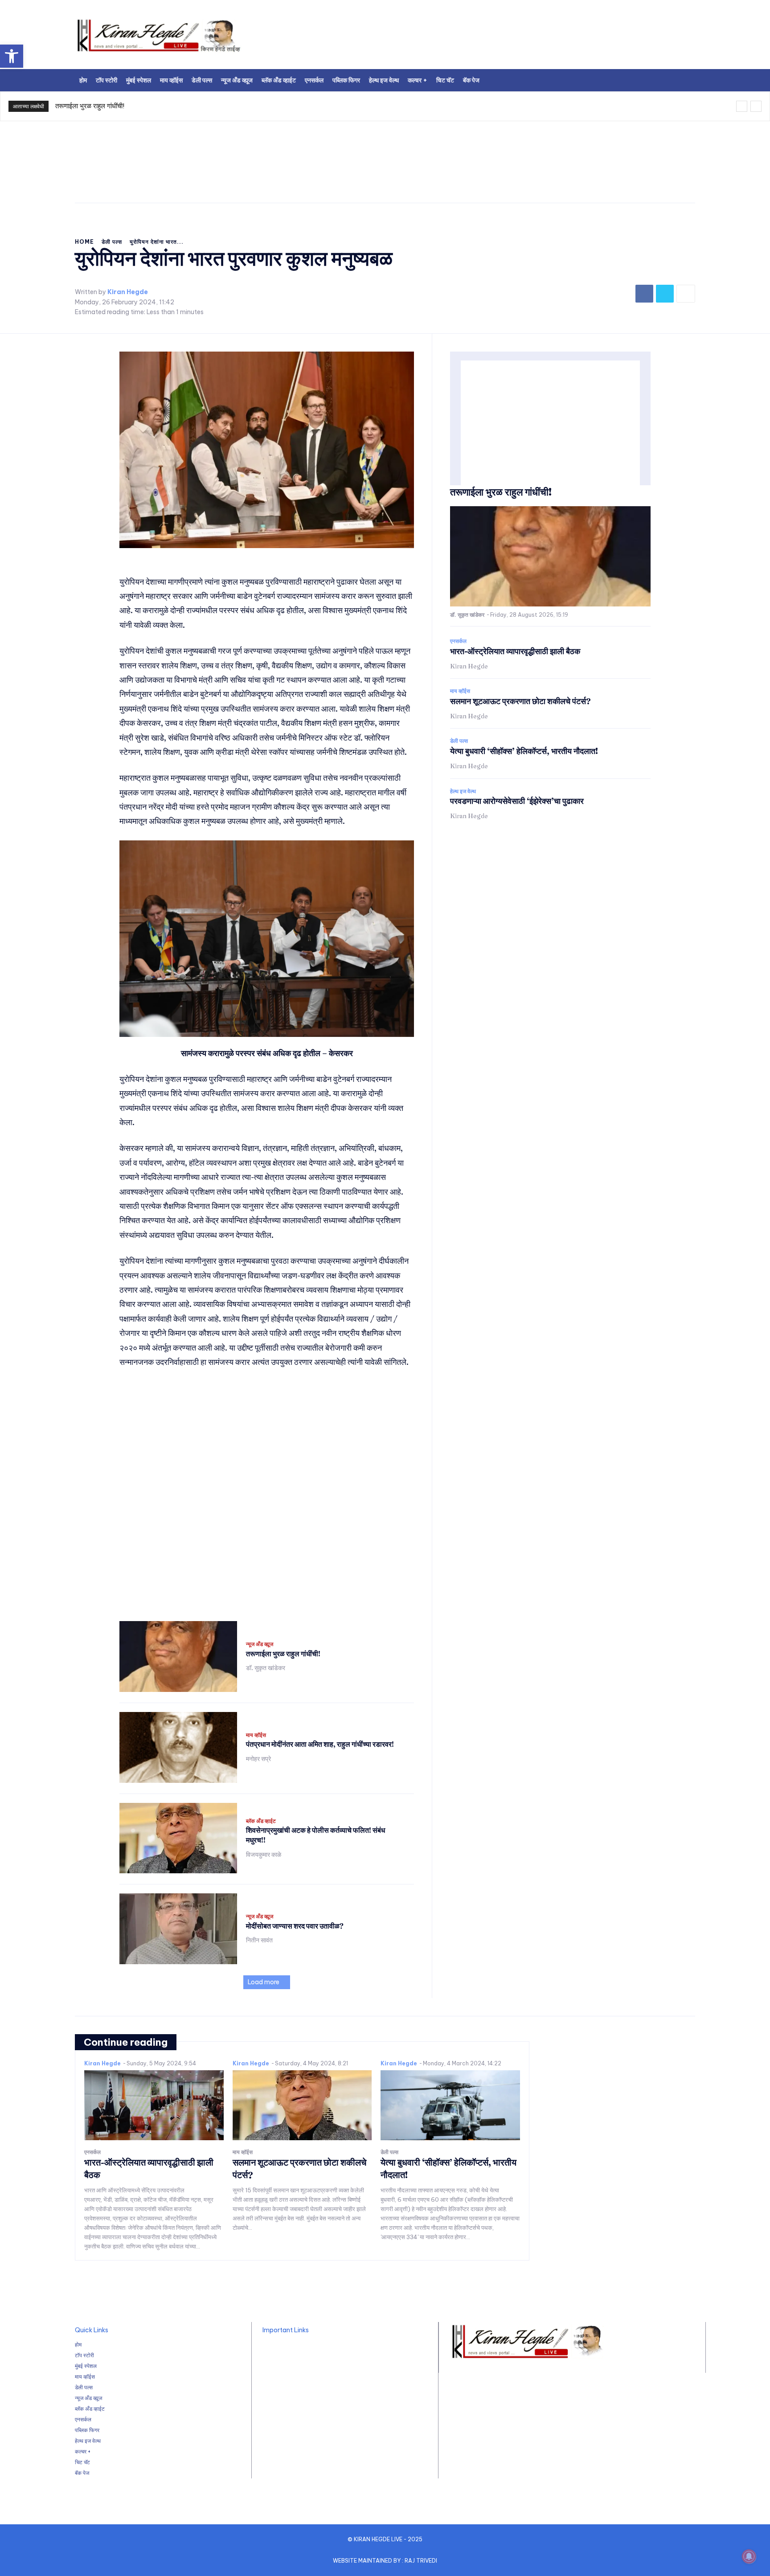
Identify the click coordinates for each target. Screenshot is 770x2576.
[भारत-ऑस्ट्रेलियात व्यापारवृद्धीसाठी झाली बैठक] (154, 2105)
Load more (264, 1982)
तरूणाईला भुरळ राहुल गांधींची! (90, 106)
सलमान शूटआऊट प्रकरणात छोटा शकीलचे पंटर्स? (520, 701)
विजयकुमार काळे (264, 1855)
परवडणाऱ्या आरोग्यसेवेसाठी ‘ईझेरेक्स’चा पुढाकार (517, 801)
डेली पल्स (112, 242)
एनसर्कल (458, 641)
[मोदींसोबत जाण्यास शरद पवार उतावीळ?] (178, 1929)
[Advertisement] (496, 38)
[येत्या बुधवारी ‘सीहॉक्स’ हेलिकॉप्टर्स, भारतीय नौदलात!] (450, 2105)
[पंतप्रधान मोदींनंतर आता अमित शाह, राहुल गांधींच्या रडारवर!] (178, 1747)
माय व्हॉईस (256, 1735)
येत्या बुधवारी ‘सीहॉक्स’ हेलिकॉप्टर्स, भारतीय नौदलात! (524, 751)
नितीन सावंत (259, 1940)
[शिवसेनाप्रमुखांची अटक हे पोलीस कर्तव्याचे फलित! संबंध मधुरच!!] (178, 1838)
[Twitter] (665, 294)
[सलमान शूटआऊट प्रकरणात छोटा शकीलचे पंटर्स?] (302, 2105)
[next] (756, 106)
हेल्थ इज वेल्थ (463, 791)
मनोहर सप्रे (258, 1759)
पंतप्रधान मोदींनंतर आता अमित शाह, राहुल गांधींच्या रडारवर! (320, 1744)
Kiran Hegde (128, 292)
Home (84, 242)
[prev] (742, 106)
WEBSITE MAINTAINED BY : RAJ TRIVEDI (385, 2561)
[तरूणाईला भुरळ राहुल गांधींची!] (178, 1657)
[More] (686, 294)
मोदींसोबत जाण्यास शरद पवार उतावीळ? (295, 1926)
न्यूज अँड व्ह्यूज (260, 1644)
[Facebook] (644, 294)
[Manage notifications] (749, 2556)
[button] (12, 56)
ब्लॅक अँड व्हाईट (261, 1821)
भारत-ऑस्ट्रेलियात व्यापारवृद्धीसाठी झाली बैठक (515, 651)
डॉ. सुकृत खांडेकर (266, 1668)
